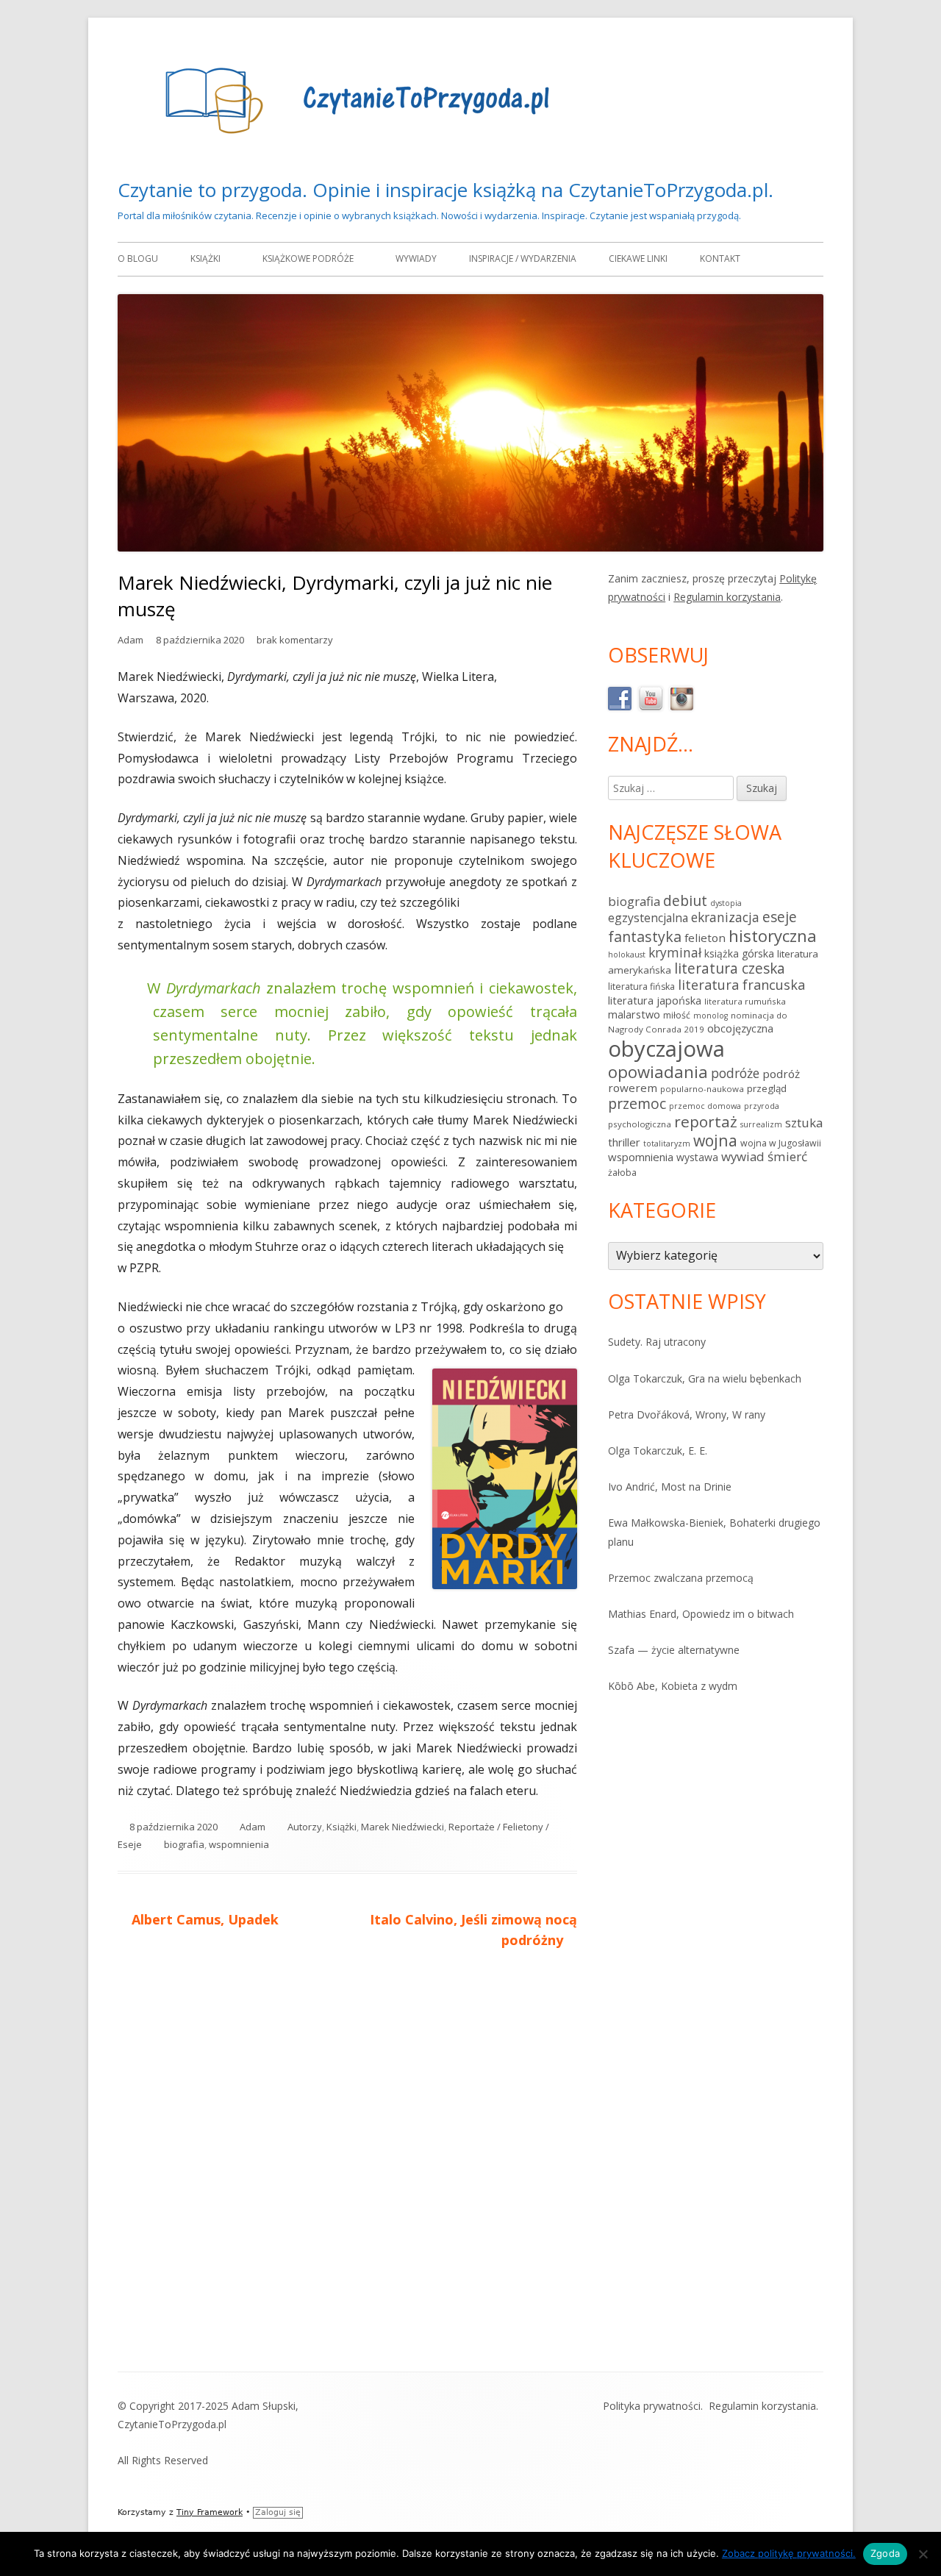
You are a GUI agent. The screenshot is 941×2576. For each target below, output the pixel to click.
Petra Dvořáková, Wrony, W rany (687, 1414)
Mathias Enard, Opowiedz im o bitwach (701, 1614)
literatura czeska (730, 968)
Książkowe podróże (308, 258)
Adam (130, 640)
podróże (735, 1073)
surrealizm (761, 1124)
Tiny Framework (210, 2512)
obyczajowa (666, 1049)
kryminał (675, 952)
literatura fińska (641, 986)
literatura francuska (741, 985)
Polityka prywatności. (653, 2406)
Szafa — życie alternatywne (674, 1650)
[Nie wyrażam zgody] (923, 2554)
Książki (205, 258)
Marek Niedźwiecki (402, 1827)
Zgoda (885, 2553)
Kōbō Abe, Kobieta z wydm (673, 1686)
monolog (711, 1016)
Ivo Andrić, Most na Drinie (670, 1487)
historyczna (773, 935)
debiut (685, 900)
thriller (624, 1142)
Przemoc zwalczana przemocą (681, 1578)
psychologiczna (640, 1124)
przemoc (637, 1103)
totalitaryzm (667, 1143)
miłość (677, 1015)
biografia (184, 1844)
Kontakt (720, 258)
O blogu (138, 258)
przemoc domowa (705, 1106)
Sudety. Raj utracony (657, 1342)
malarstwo (634, 1014)
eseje (780, 917)
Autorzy (305, 1827)
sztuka (804, 1123)
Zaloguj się (278, 2512)
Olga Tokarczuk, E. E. (658, 1451)
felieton (705, 938)
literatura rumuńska (745, 1001)
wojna (715, 1140)
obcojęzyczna (740, 1028)
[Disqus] (347, 2166)
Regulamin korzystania (727, 597)
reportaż (706, 1121)
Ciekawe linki (638, 258)
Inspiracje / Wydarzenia (523, 258)
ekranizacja (725, 917)
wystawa (697, 1157)
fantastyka (645, 936)
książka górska (739, 953)
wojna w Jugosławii (781, 1143)
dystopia (726, 903)
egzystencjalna (648, 918)
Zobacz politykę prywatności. (789, 2553)
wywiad (743, 1156)
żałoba (622, 1173)
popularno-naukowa (702, 1089)
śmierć (787, 1156)
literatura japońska (655, 1000)
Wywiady (416, 258)
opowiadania (658, 1071)
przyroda (762, 1106)
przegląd (767, 1088)
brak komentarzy (295, 640)
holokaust (627, 955)
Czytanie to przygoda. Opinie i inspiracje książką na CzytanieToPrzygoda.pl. (446, 190)
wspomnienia (239, 1844)
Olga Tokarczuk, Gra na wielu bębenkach (705, 1378)
